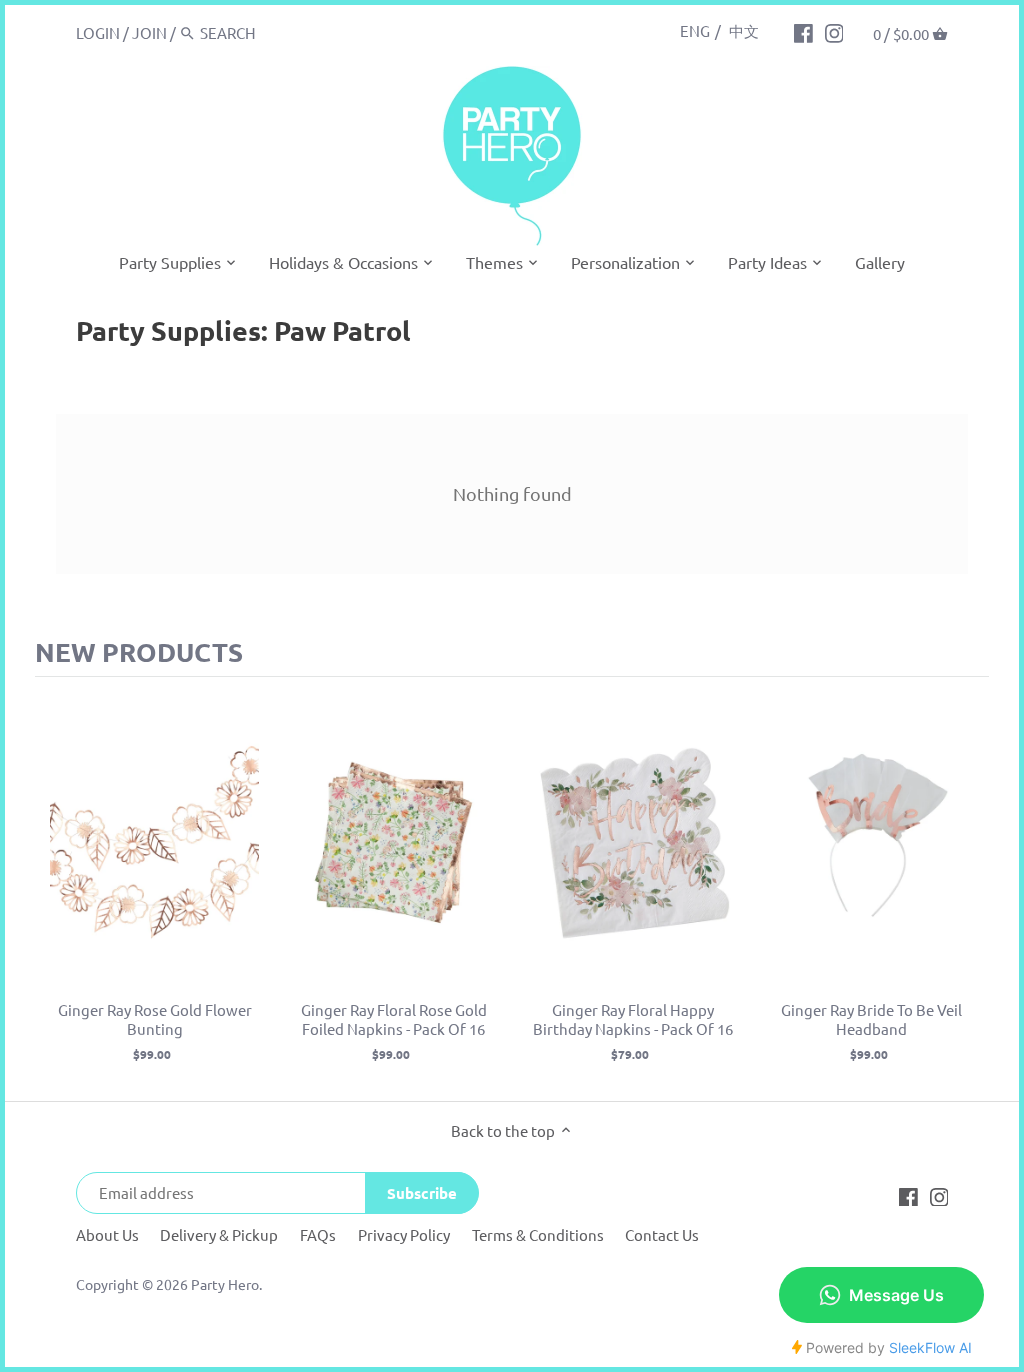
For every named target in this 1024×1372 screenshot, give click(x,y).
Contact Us (662, 1234)
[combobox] (285, 32)
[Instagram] (834, 32)
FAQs (318, 1234)
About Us (107, 1234)
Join (149, 32)
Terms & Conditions (538, 1234)
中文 (744, 30)
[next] (969, 888)
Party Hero (225, 1284)
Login (98, 32)
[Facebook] (803, 32)
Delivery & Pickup (219, 1234)
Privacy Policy (404, 1234)
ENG (695, 30)
